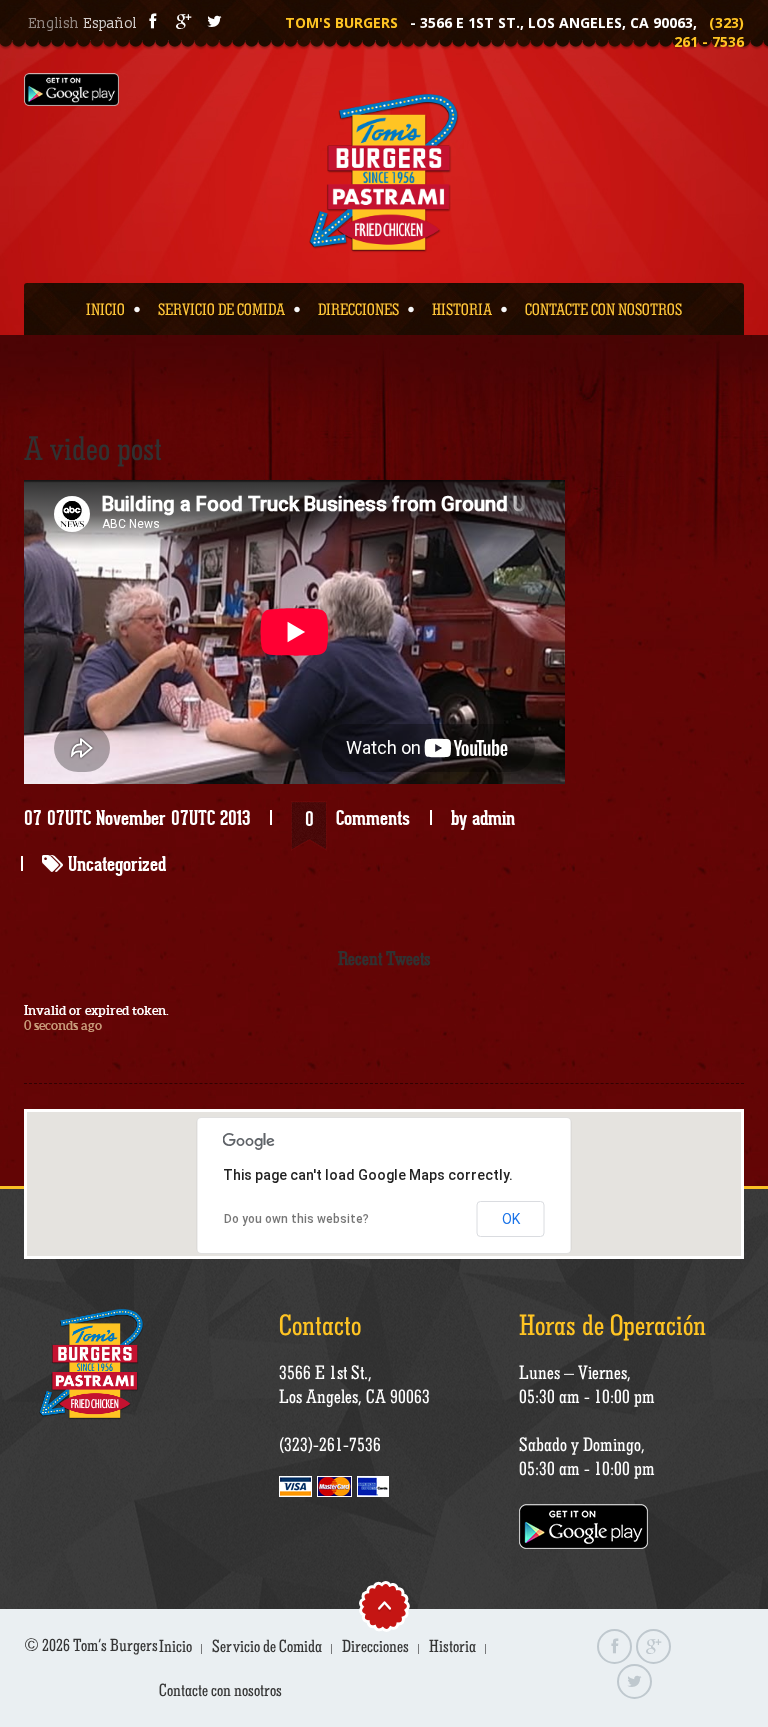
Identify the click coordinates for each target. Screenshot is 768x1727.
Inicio (105, 309)
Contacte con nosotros (603, 309)
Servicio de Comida (221, 309)
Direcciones (358, 309)
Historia (462, 309)
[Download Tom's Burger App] (71, 89)
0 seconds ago (63, 1025)
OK (511, 1219)
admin (493, 818)
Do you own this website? (296, 1219)
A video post (93, 447)
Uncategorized (117, 864)
